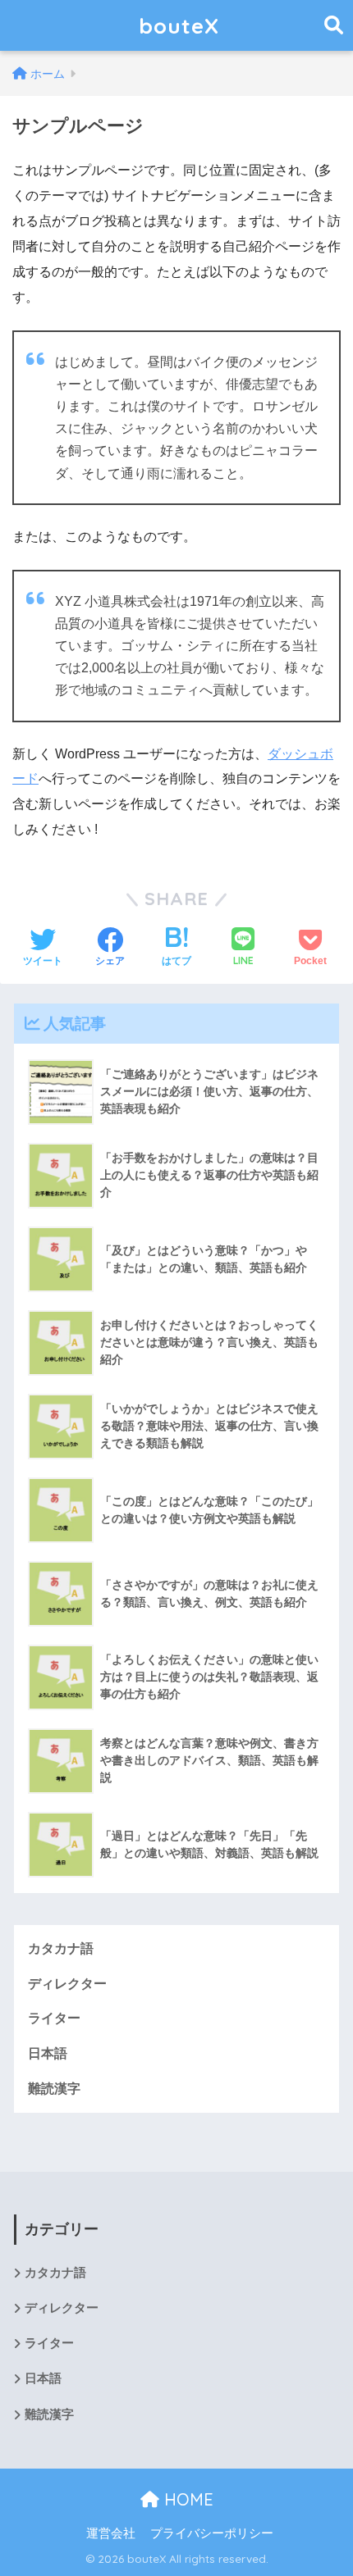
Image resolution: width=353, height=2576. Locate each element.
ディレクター (67, 1984)
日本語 (48, 2053)
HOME (186, 2499)
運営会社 (111, 2533)
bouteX (179, 25)
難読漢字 (54, 2089)
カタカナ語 (61, 1948)
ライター (54, 2018)
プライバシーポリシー (212, 2533)
